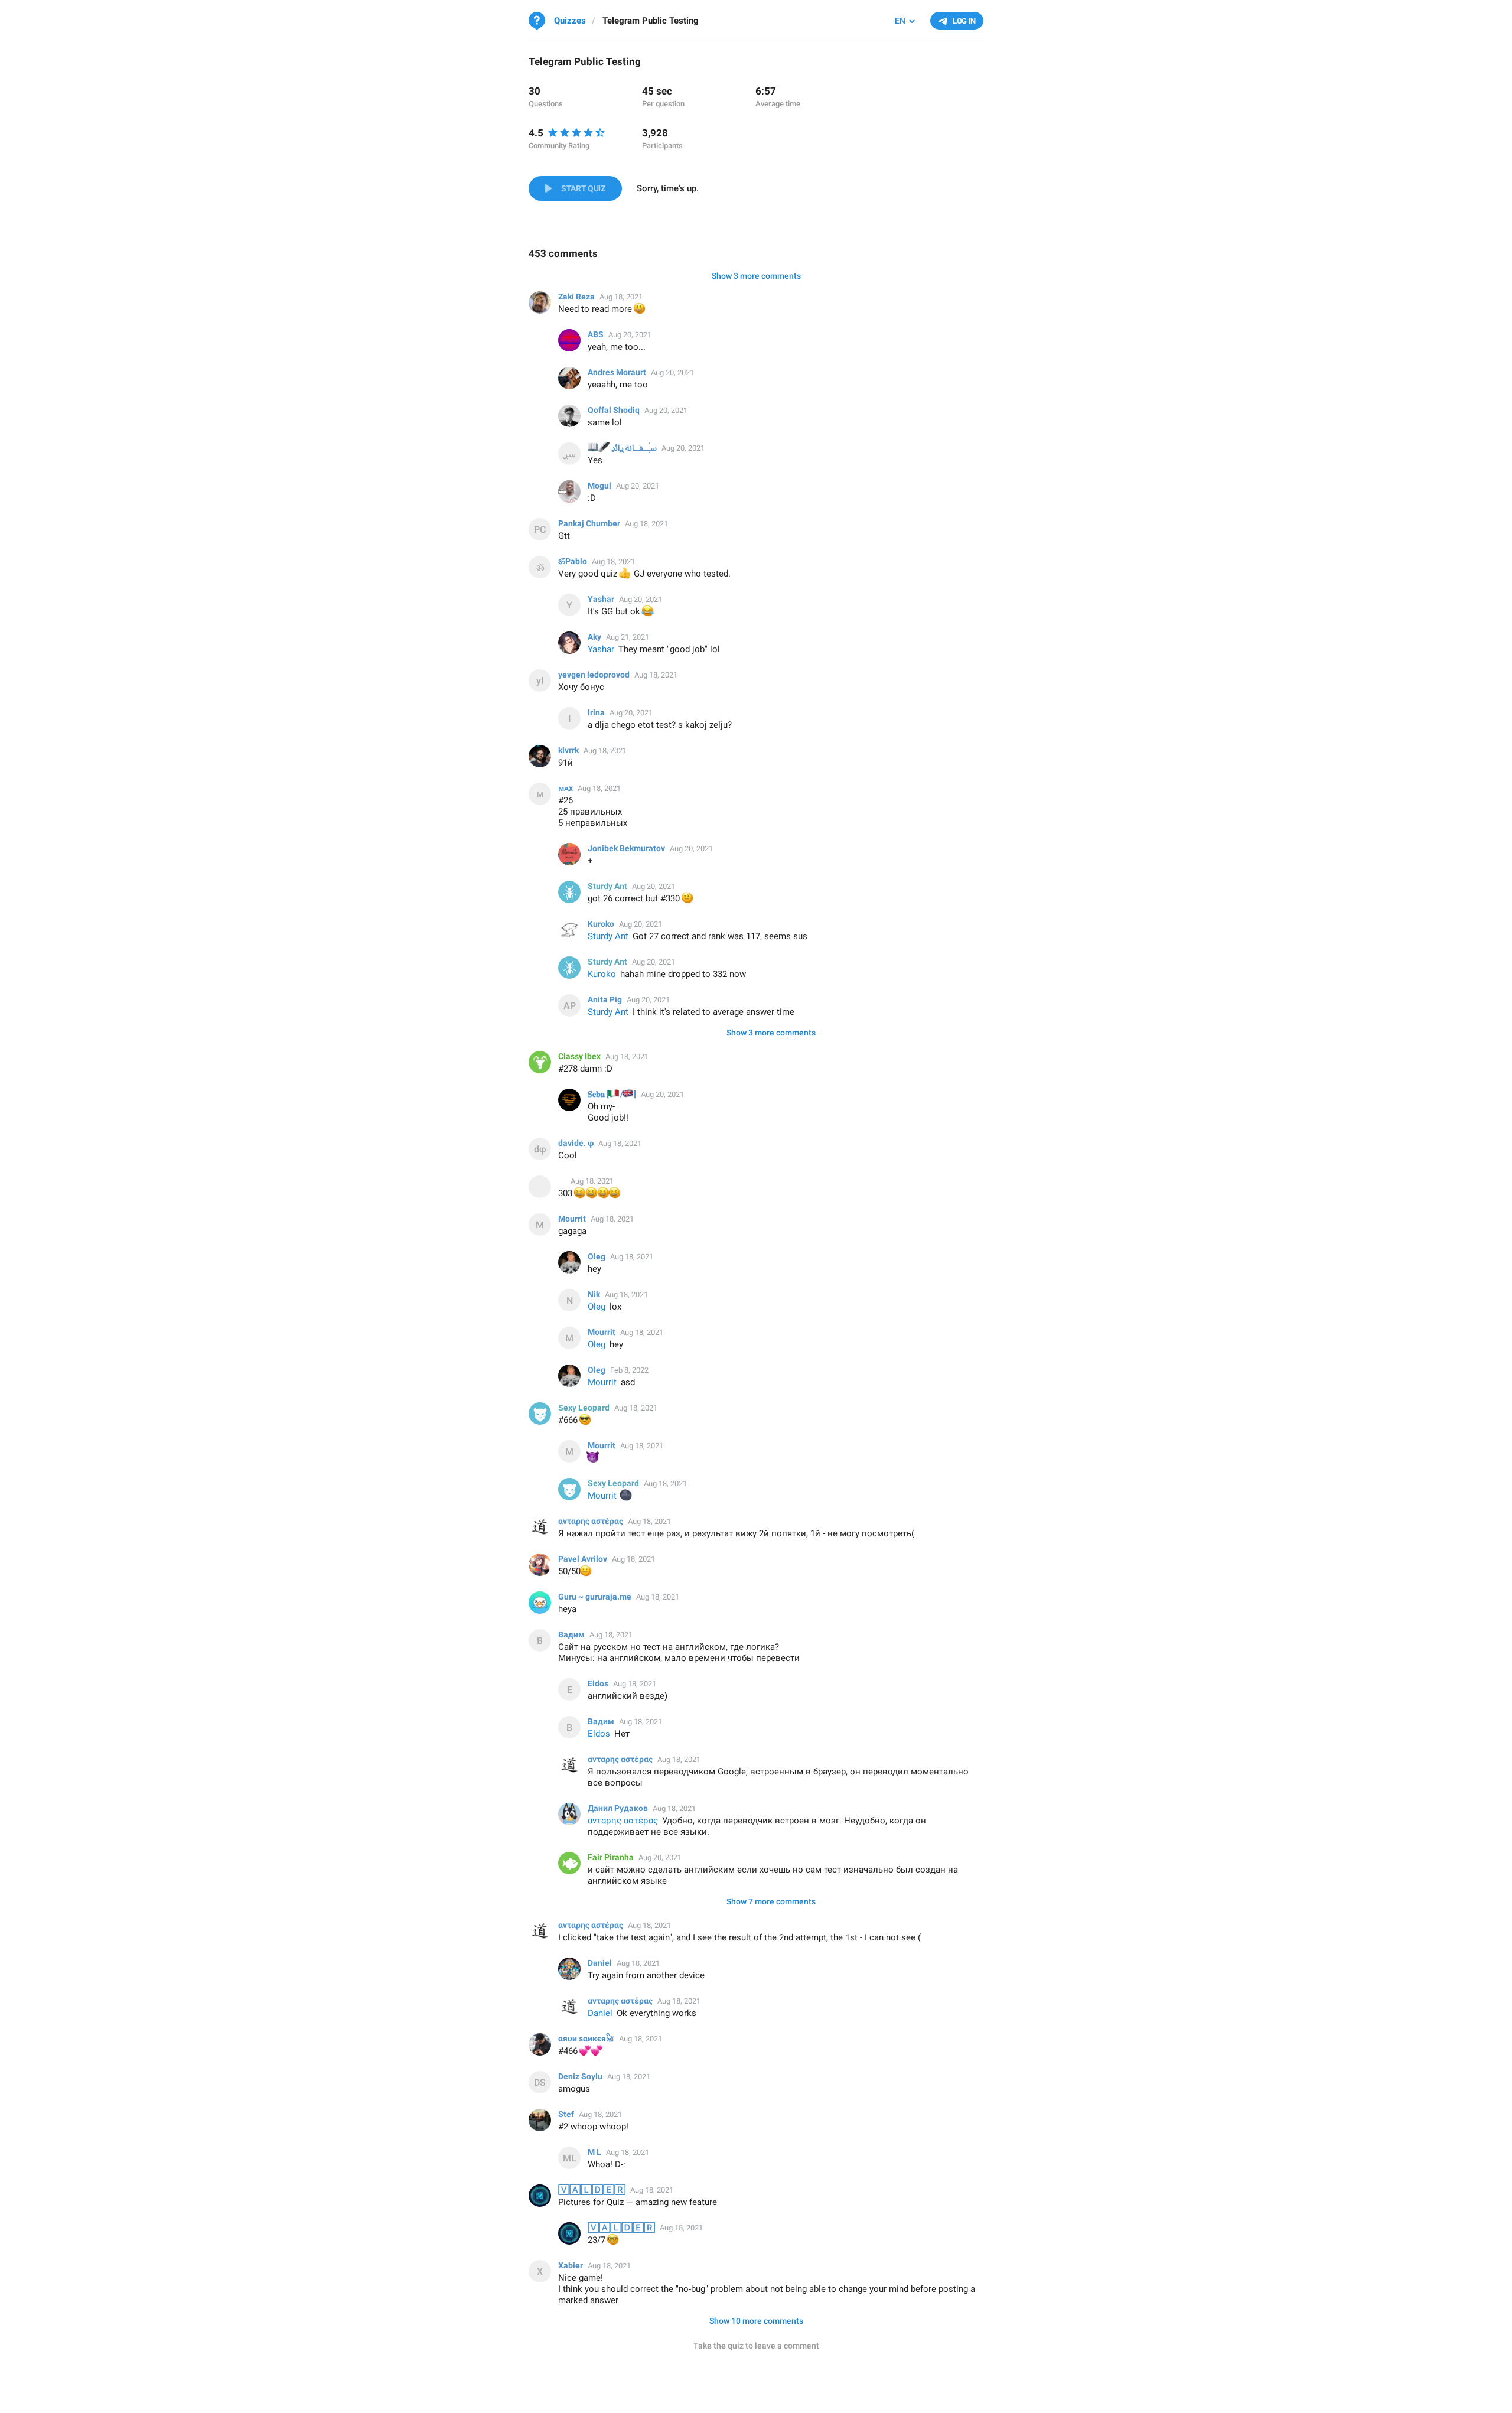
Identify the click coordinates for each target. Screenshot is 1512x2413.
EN (900, 21)
